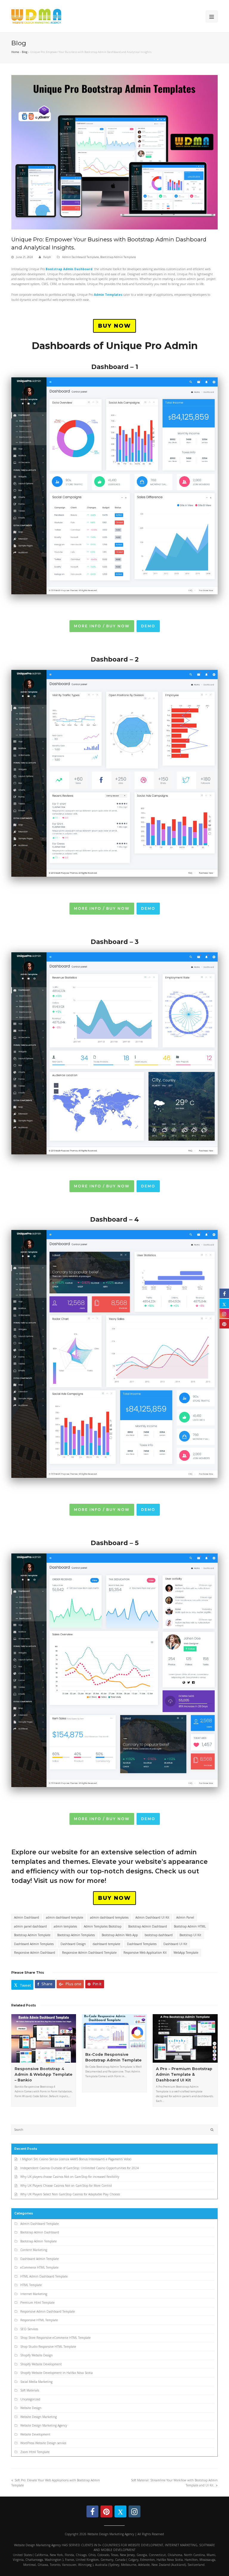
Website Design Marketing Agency (44, 2425)
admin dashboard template (65, 1917)
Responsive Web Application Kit (145, 1953)
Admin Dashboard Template (81, 257)
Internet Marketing (34, 2294)
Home (15, 52)
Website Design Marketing (38, 2417)
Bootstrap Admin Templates (76, 1935)
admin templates (65, 1926)
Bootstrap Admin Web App (120, 1935)
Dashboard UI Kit (175, 1944)
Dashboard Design (73, 1944)
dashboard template (106, 1944)
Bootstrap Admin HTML (190, 1926)
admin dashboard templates (109, 1917)
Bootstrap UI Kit (190, 1935)
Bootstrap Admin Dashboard (148, 1926)
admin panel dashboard (30, 1926)
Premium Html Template (37, 2303)
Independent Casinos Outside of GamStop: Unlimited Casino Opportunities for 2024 (79, 2168)
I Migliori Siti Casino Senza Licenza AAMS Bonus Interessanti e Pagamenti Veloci (76, 2159)
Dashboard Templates (142, 1944)
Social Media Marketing (36, 2382)
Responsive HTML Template (39, 2320)
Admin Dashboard (27, 1917)
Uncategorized (30, 2399)
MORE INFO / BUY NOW (102, 626)
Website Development (35, 2434)
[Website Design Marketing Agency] (36, 16)
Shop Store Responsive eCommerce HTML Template (55, 2338)
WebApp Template (186, 1953)
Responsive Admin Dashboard (35, 1953)
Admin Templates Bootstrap (103, 1926)
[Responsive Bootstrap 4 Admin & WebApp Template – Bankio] (44, 2038)
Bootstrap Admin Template (118, 257)
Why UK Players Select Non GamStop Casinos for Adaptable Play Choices (70, 2194)
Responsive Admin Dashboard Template (89, 1953)
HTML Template (31, 2285)
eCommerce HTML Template (39, 2267)
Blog (25, 52)
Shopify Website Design (37, 2355)
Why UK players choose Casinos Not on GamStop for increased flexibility (70, 2177)
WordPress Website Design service (43, 2443)
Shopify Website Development (41, 2364)
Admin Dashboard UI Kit (152, 1917)
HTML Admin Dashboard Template (44, 2276)
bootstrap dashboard (159, 1935)
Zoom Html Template (35, 2452)
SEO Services (29, 2329)
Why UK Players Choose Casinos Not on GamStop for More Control (66, 2186)
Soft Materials (30, 2390)
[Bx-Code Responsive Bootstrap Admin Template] (114, 2031)
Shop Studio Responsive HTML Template (48, 2347)
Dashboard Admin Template (40, 2259)
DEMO (148, 626)
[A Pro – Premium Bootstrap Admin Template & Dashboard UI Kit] (185, 2038)
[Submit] (212, 2130)
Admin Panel (185, 1917)
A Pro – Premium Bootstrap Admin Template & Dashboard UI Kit (184, 2075)
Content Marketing (34, 2250)
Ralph (47, 257)
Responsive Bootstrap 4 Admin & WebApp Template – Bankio (44, 2075)
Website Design (31, 2408)
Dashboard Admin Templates (34, 1944)
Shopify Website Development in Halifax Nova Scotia (57, 2373)
